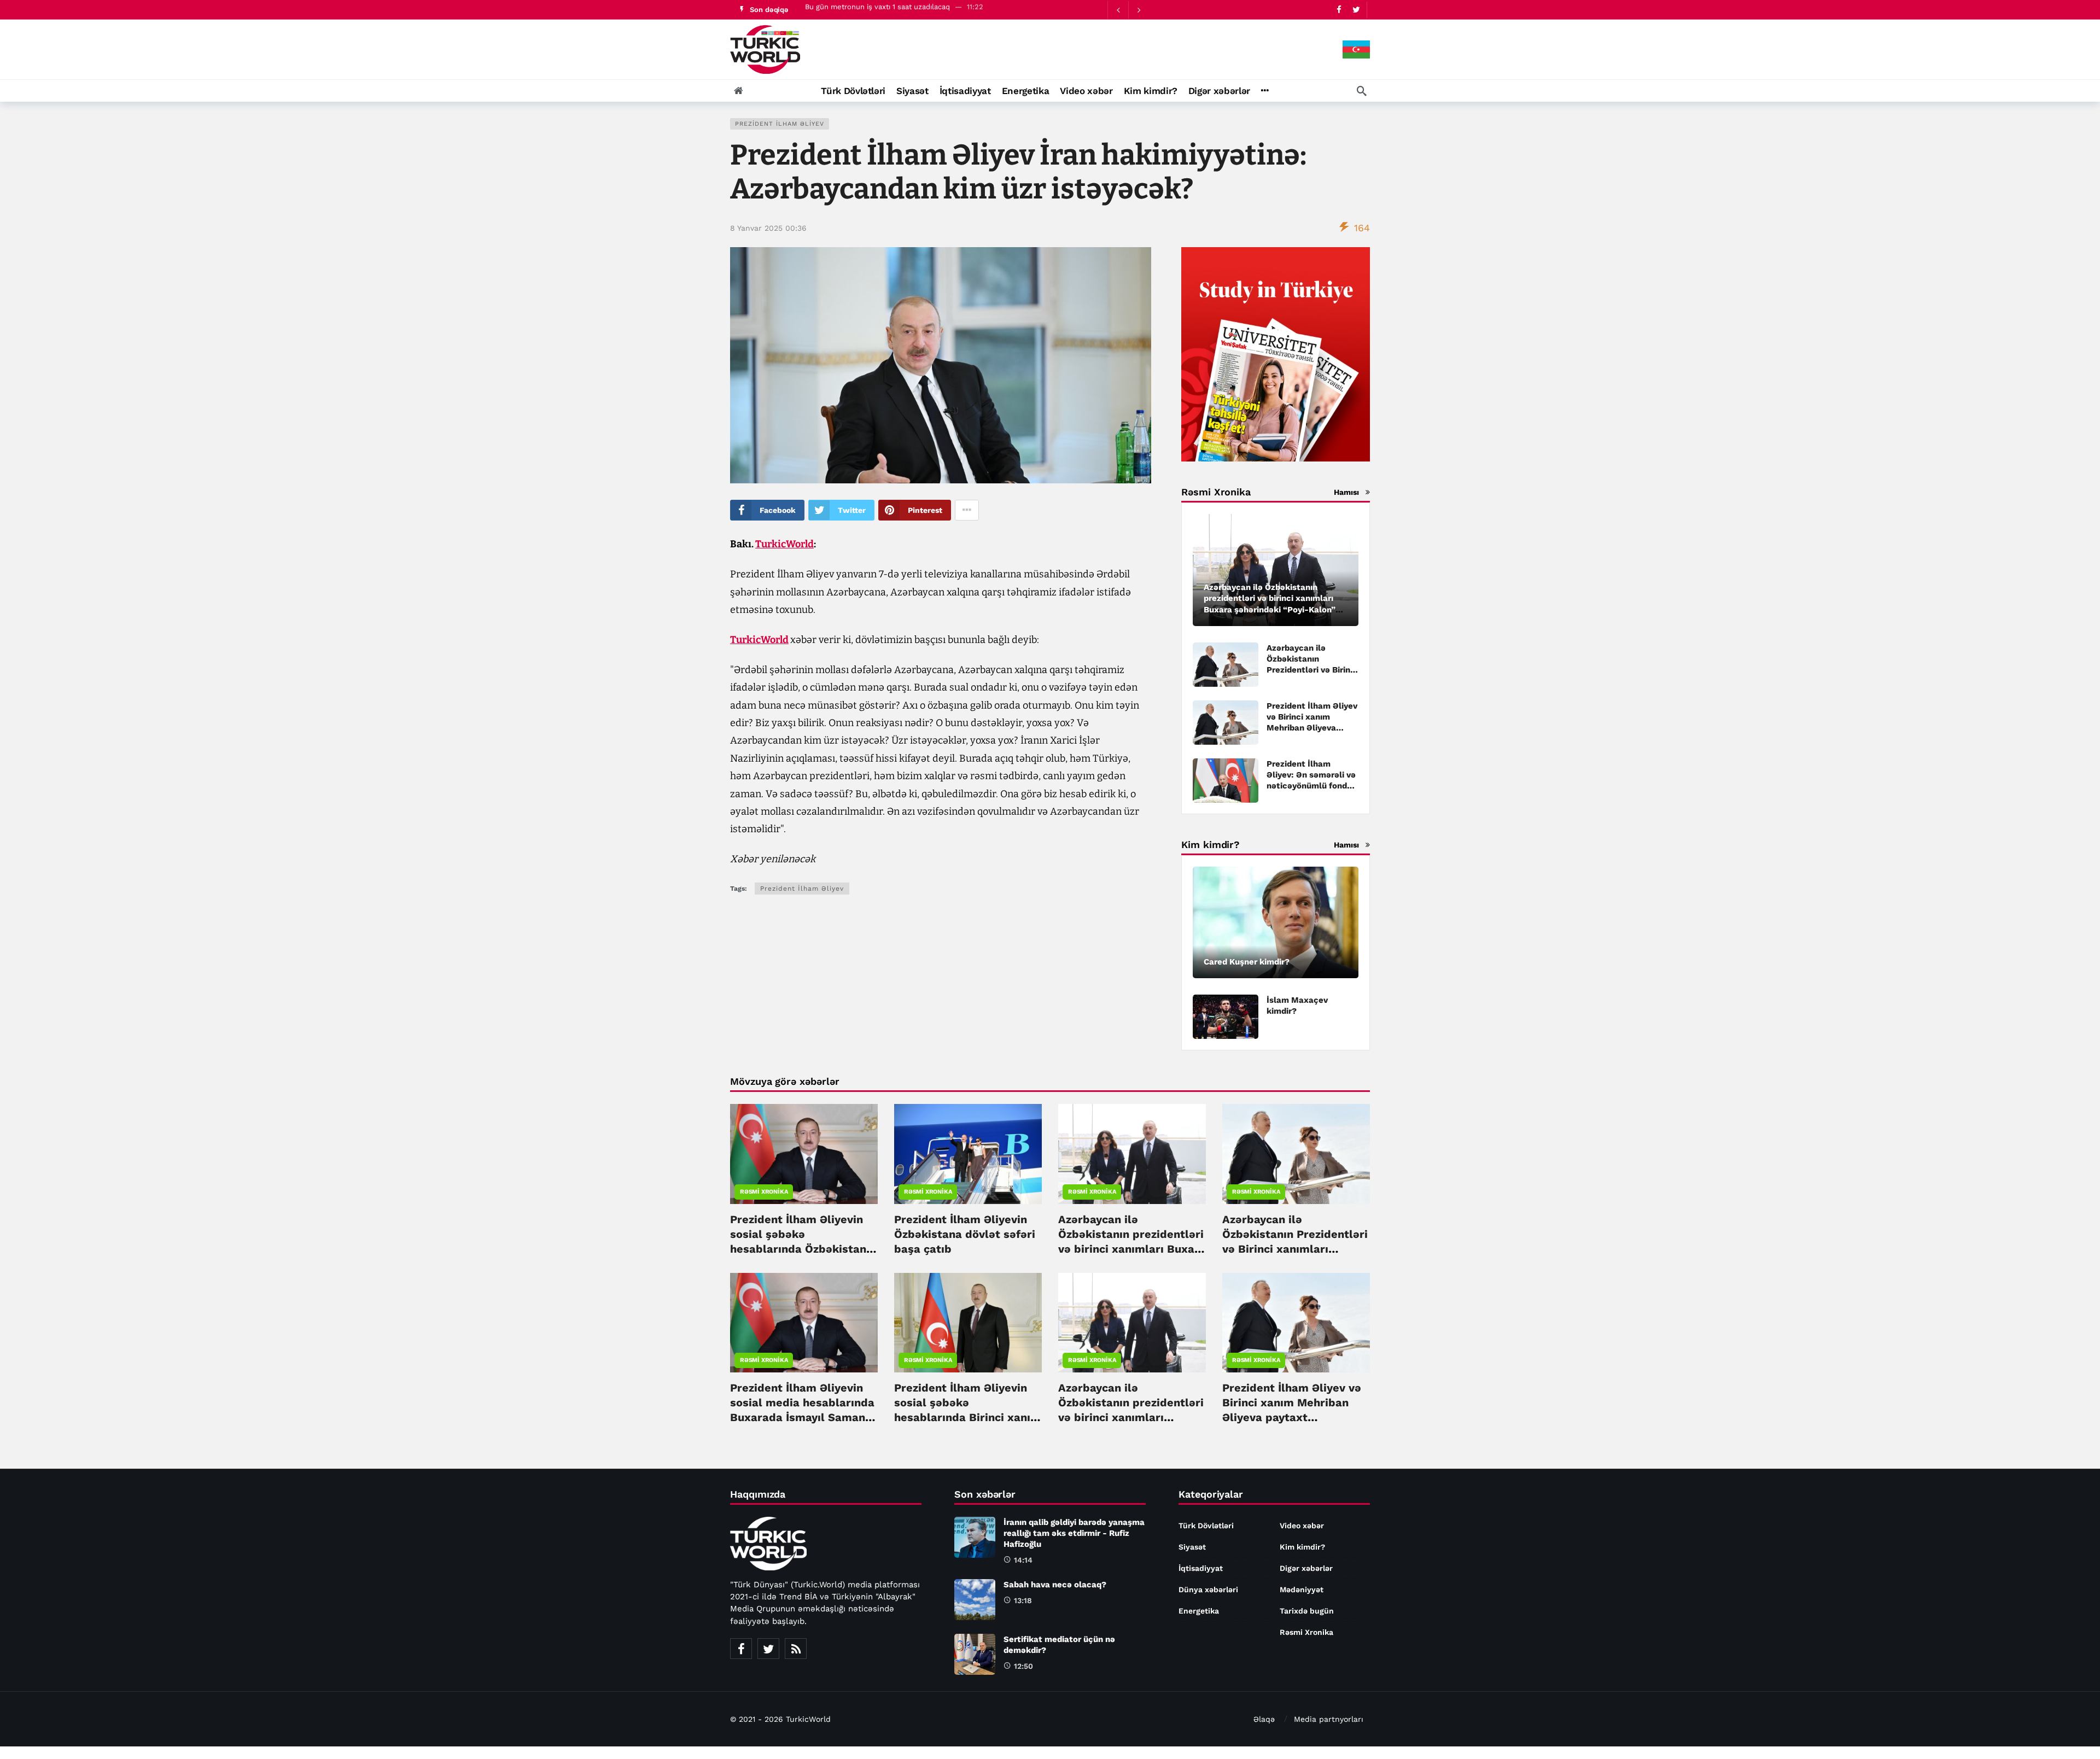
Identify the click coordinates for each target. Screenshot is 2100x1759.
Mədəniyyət (1302, 1589)
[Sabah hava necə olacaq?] (975, 1600)
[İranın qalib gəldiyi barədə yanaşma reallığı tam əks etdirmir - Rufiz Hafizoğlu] (975, 1537)
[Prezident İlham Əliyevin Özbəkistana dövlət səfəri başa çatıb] (968, 1154)
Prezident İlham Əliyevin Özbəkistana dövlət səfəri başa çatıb (965, 1234)
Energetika (1199, 1611)
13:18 (1023, 1600)
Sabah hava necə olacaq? (1055, 1585)
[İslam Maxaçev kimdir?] (1226, 1017)
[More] (1265, 91)
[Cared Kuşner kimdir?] (1276, 923)
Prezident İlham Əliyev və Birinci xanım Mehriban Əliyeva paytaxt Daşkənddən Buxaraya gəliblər (1312, 728)
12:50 (1023, 1666)
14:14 (1023, 1560)
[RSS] (796, 1649)
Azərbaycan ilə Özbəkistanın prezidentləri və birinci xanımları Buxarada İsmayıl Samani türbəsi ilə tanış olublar (1131, 1417)
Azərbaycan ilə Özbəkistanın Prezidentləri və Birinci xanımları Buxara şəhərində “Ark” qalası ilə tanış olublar (1295, 1249)
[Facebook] (1339, 10)
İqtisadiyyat (1201, 1568)
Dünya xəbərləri (1208, 1589)
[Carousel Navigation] (1128, 10)
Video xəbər (1302, 1526)
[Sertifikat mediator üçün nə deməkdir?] (975, 1654)
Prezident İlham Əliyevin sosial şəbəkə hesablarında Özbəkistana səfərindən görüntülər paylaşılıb (801, 1249)
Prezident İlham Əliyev (780, 124)
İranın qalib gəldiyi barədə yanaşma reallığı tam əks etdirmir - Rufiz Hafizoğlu (936, 10)
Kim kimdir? (1302, 1547)
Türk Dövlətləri (1206, 1526)
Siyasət (1192, 1547)
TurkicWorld (784, 544)
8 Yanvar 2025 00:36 (768, 228)
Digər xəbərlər (1306, 1568)
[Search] (1362, 91)
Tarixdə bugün (1307, 1611)
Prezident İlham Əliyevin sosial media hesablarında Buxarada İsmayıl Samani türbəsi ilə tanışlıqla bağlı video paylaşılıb (802, 1417)
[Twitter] (1356, 10)
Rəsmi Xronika (764, 1192)
